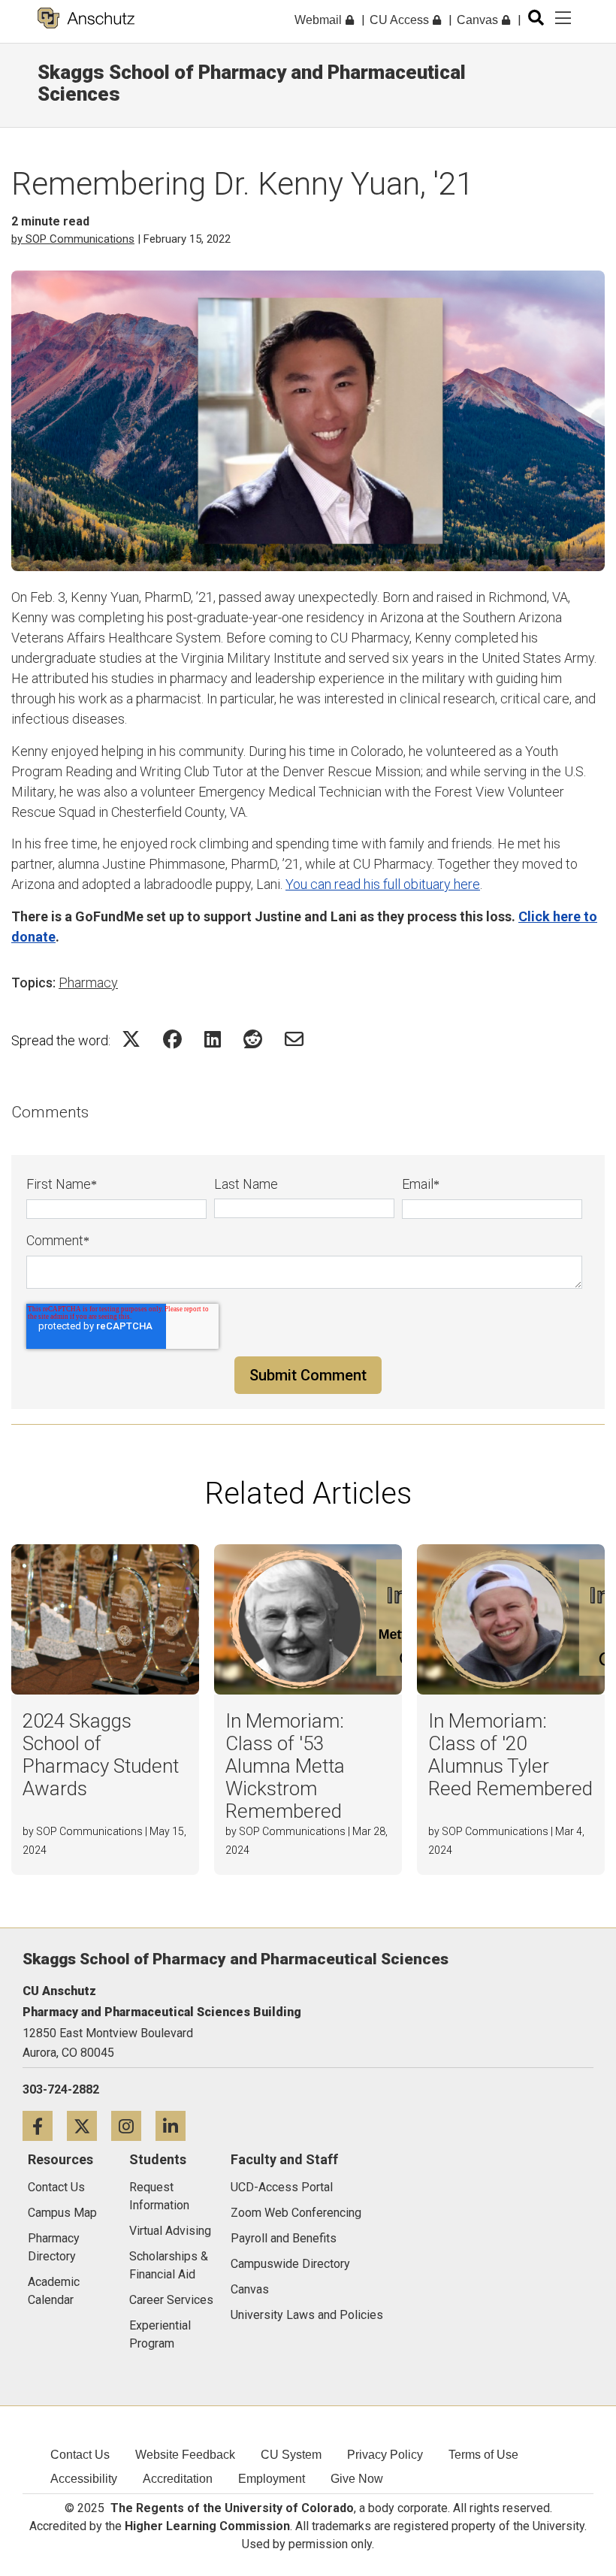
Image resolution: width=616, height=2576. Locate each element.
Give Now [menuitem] (357, 2479)
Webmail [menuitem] (320, 20)
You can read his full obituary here (383, 884)
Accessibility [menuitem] (84, 2479)
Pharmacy (88, 983)
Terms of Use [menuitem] (483, 2455)
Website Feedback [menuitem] (185, 2455)
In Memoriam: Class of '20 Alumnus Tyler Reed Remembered (510, 1755)
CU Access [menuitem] (401, 20)
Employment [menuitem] (272, 2479)
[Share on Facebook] (172, 1039)
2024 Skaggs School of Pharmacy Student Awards (101, 1755)
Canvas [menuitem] (479, 20)
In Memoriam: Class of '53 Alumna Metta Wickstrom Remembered (285, 1766)
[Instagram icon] (133, 2126)
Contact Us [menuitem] (80, 2455)
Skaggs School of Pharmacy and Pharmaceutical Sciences (252, 83)
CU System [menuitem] (291, 2455)
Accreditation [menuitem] (178, 2479)
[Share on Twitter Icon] (131, 1039)
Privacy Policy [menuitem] (385, 2455)
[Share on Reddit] (253, 1039)
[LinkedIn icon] (176, 2126)
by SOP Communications (73, 239)
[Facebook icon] (45, 2126)
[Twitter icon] (89, 2126)
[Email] (294, 1039)
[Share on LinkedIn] (213, 1039)
